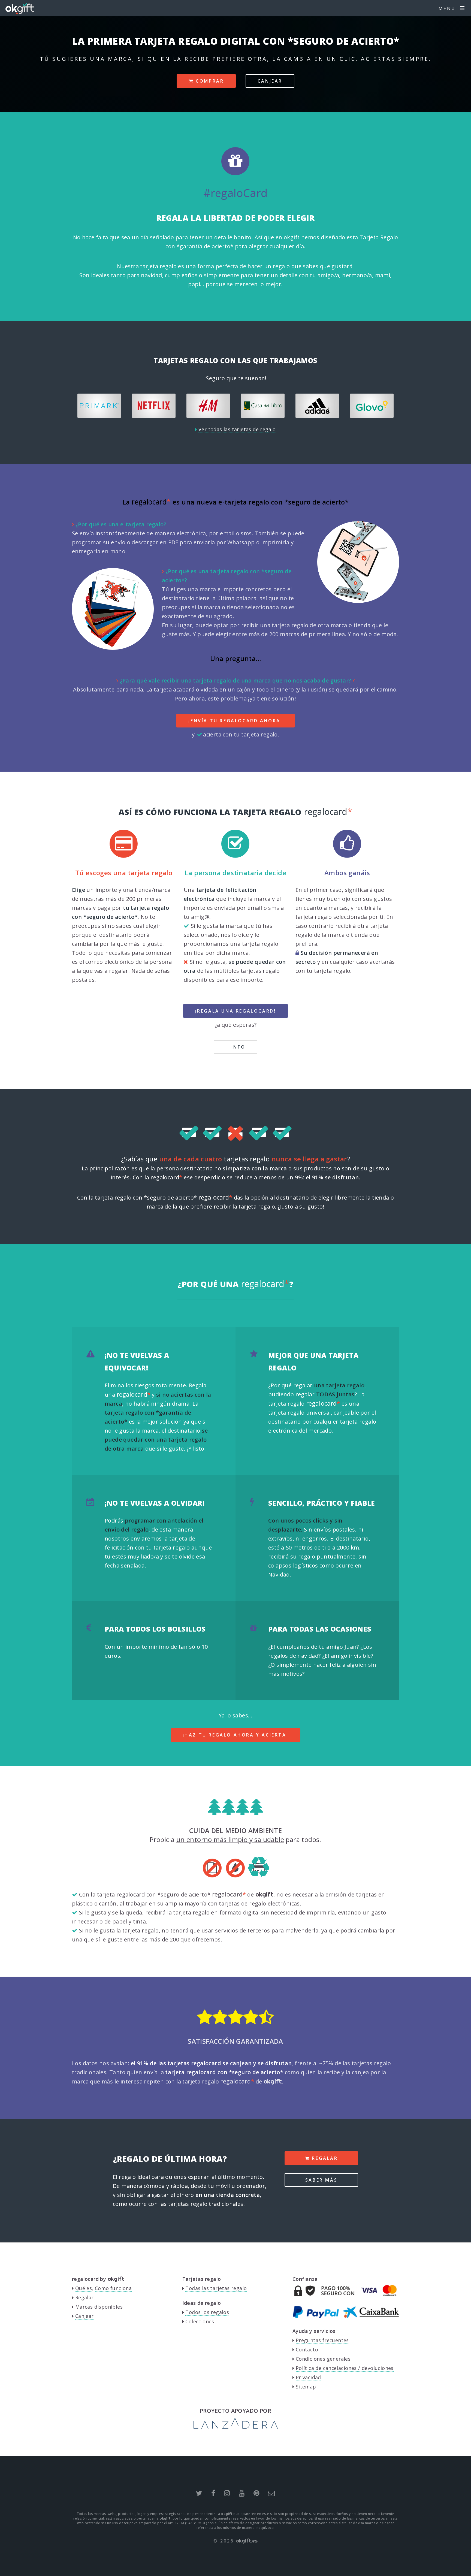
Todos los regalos (207, 2312)
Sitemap (306, 2387)
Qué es (84, 2288)
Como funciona (113, 2288)
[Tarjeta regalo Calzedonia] (376, 406)
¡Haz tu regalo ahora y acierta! (236, 1735)
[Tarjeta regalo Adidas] (212, 406)
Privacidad (308, 2377)
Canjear (270, 81)
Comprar (209, 81)
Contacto (307, 2349)
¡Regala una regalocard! (236, 1011)
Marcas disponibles (99, 2307)
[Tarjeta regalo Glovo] (267, 406)
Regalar (324, 2158)
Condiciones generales (323, 2359)
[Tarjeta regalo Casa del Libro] (158, 406)
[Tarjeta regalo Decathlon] (321, 406)
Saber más (321, 2180)
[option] (103, 406)
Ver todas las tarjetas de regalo (237, 429)
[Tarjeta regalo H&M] (103, 406)
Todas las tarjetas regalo (216, 2288)
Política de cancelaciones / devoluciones (345, 2368)
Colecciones (200, 2321)
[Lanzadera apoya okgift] (236, 2427)
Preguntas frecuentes (322, 2340)
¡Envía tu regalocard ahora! (235, 721)
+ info (236, 1047)
